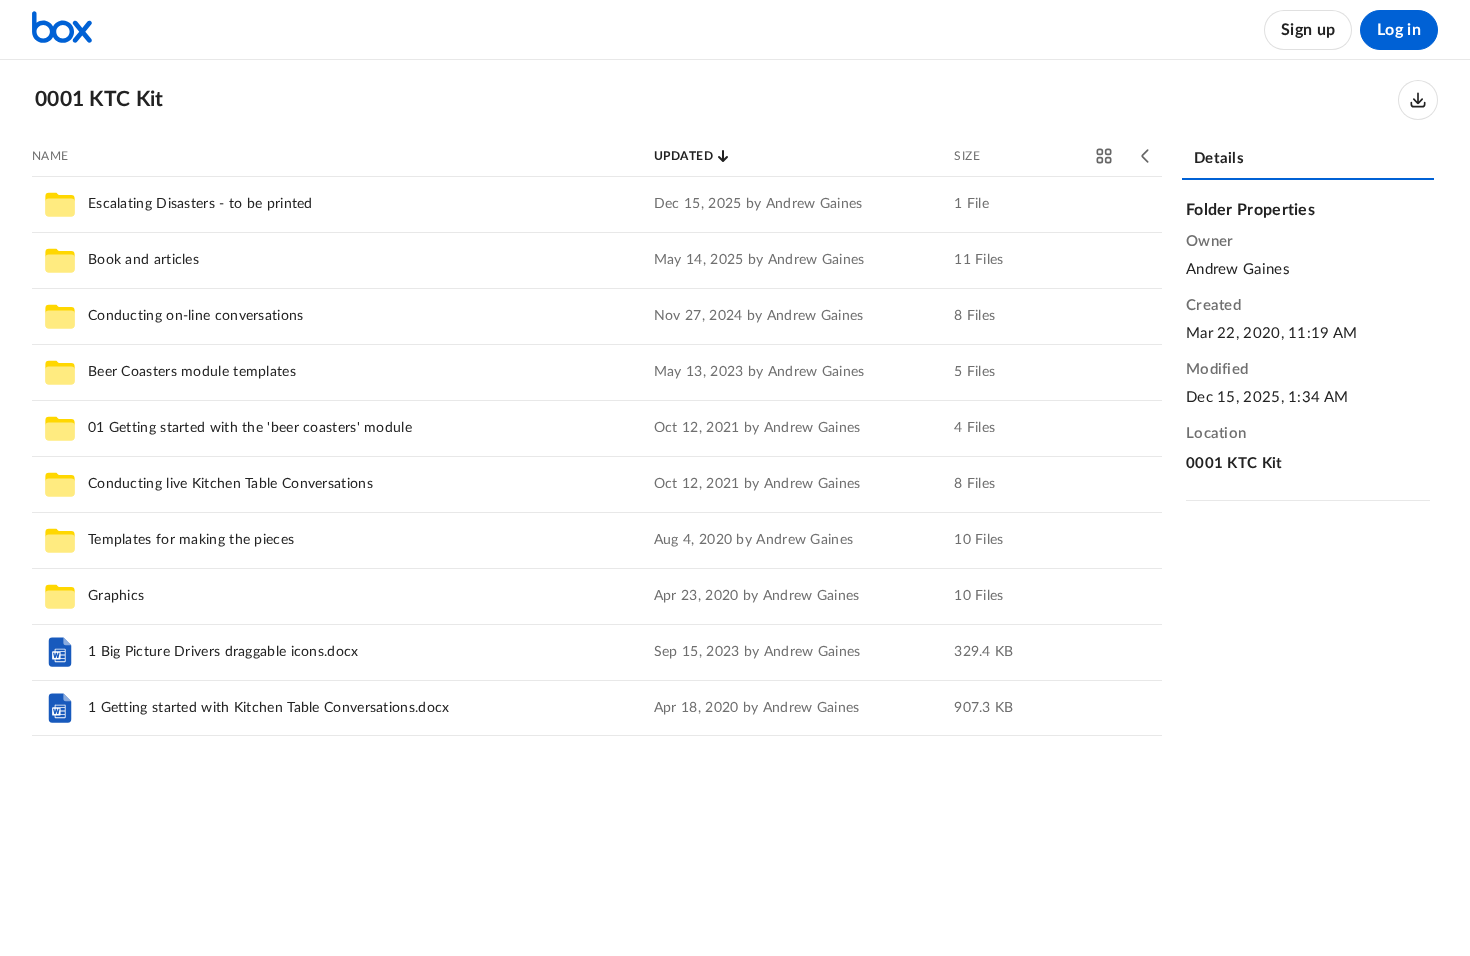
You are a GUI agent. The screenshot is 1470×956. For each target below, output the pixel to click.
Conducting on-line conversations (196, 316)
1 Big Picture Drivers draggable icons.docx (223, 652)
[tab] (1308, 160)
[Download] (1418, 100)
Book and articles (143, 260)
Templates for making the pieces (191, 540)
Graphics (116, 596)
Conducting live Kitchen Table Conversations (230, 484)
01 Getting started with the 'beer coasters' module (250, 428)
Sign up (1308, 30)
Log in (1399, 30)
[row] (597, 204)
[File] (60, 652)
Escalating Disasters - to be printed (200, 204)
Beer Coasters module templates (192, 372)
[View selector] (1104, 156)
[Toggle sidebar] (1146, 156)
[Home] (62, 30)
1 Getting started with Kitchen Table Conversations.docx (269, 708)
